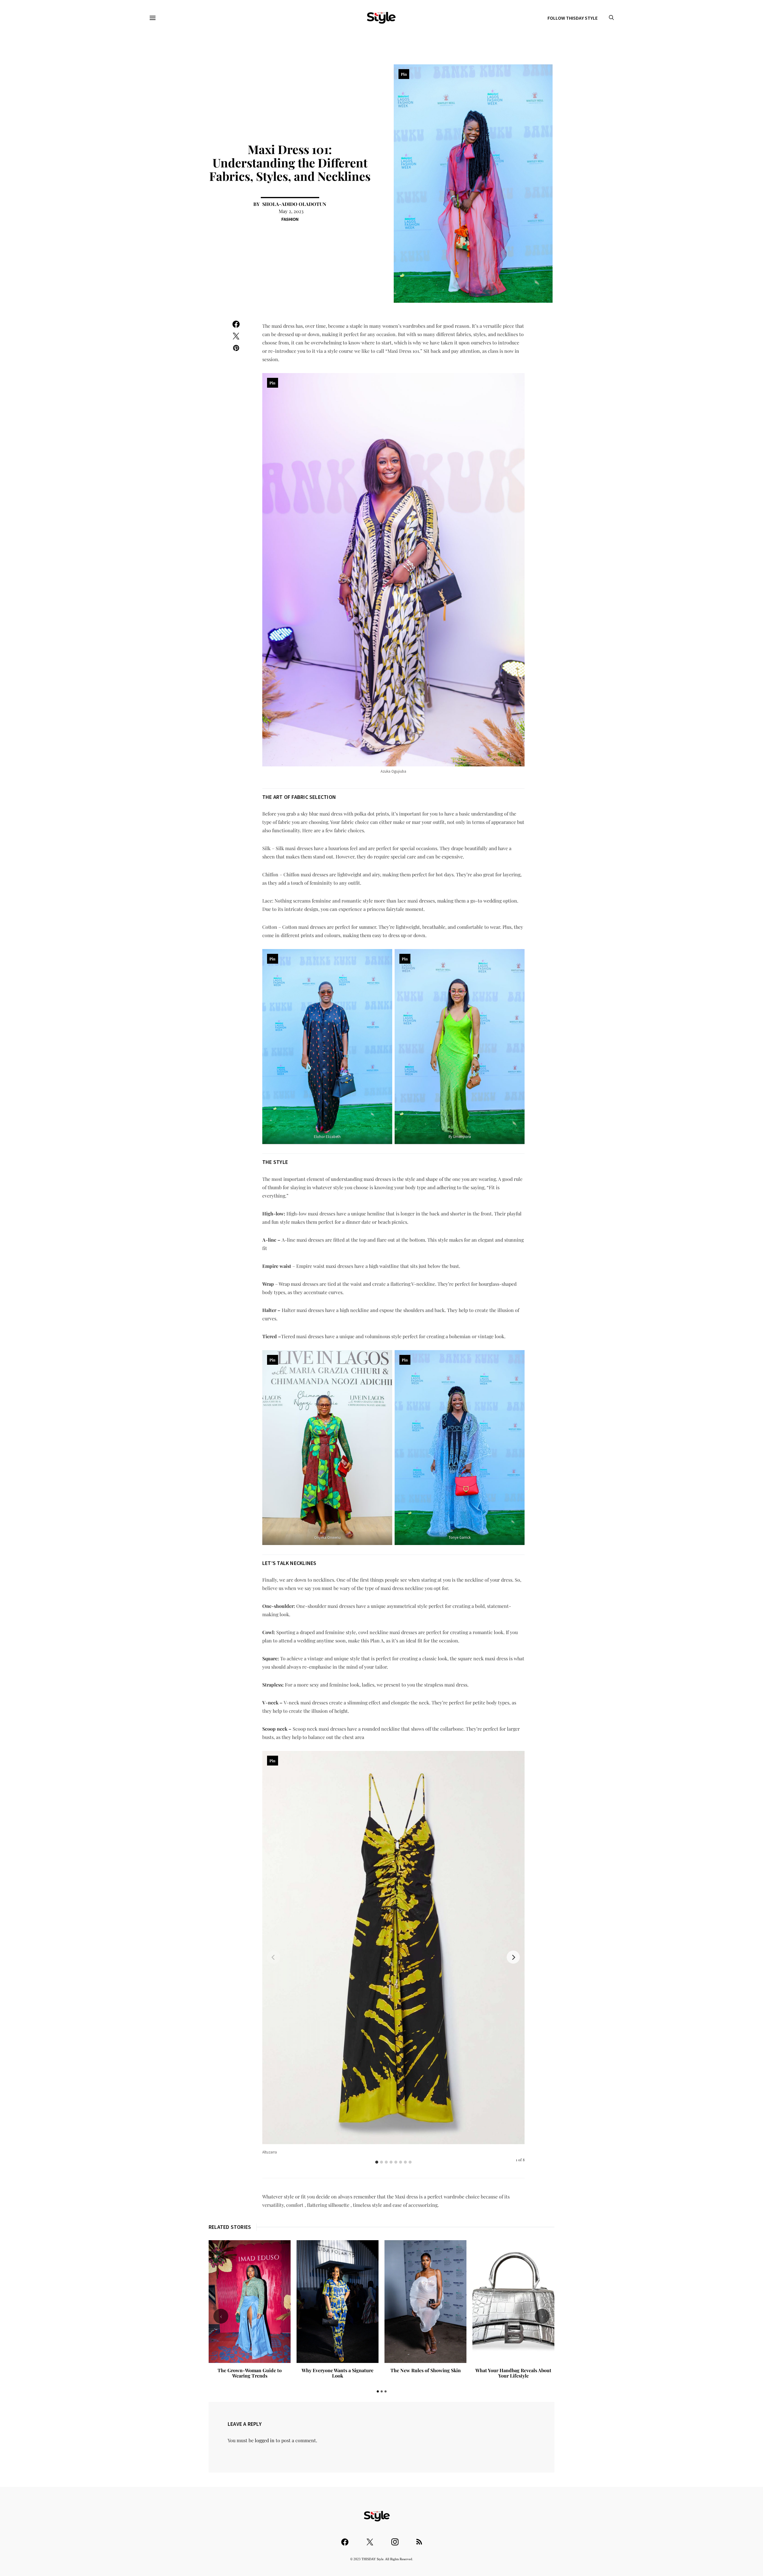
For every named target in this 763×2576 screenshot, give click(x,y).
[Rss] (419, 2539)
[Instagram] (395, 2539)
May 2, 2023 (291, 211)
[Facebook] (345, 2539)
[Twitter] (370, 2539)
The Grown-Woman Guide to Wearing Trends (250, 2373)
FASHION (290, 219)
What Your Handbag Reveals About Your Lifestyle (513, 2373)
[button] (378, 2391)
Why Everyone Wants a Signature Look (338, 2373)
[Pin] (393, 1947)
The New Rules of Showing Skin (426, 2370)
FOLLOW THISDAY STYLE (573, 18)
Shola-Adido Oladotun (294, 204)
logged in (265, 2440)
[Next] (513, 1957)
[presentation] (221, 2316)
